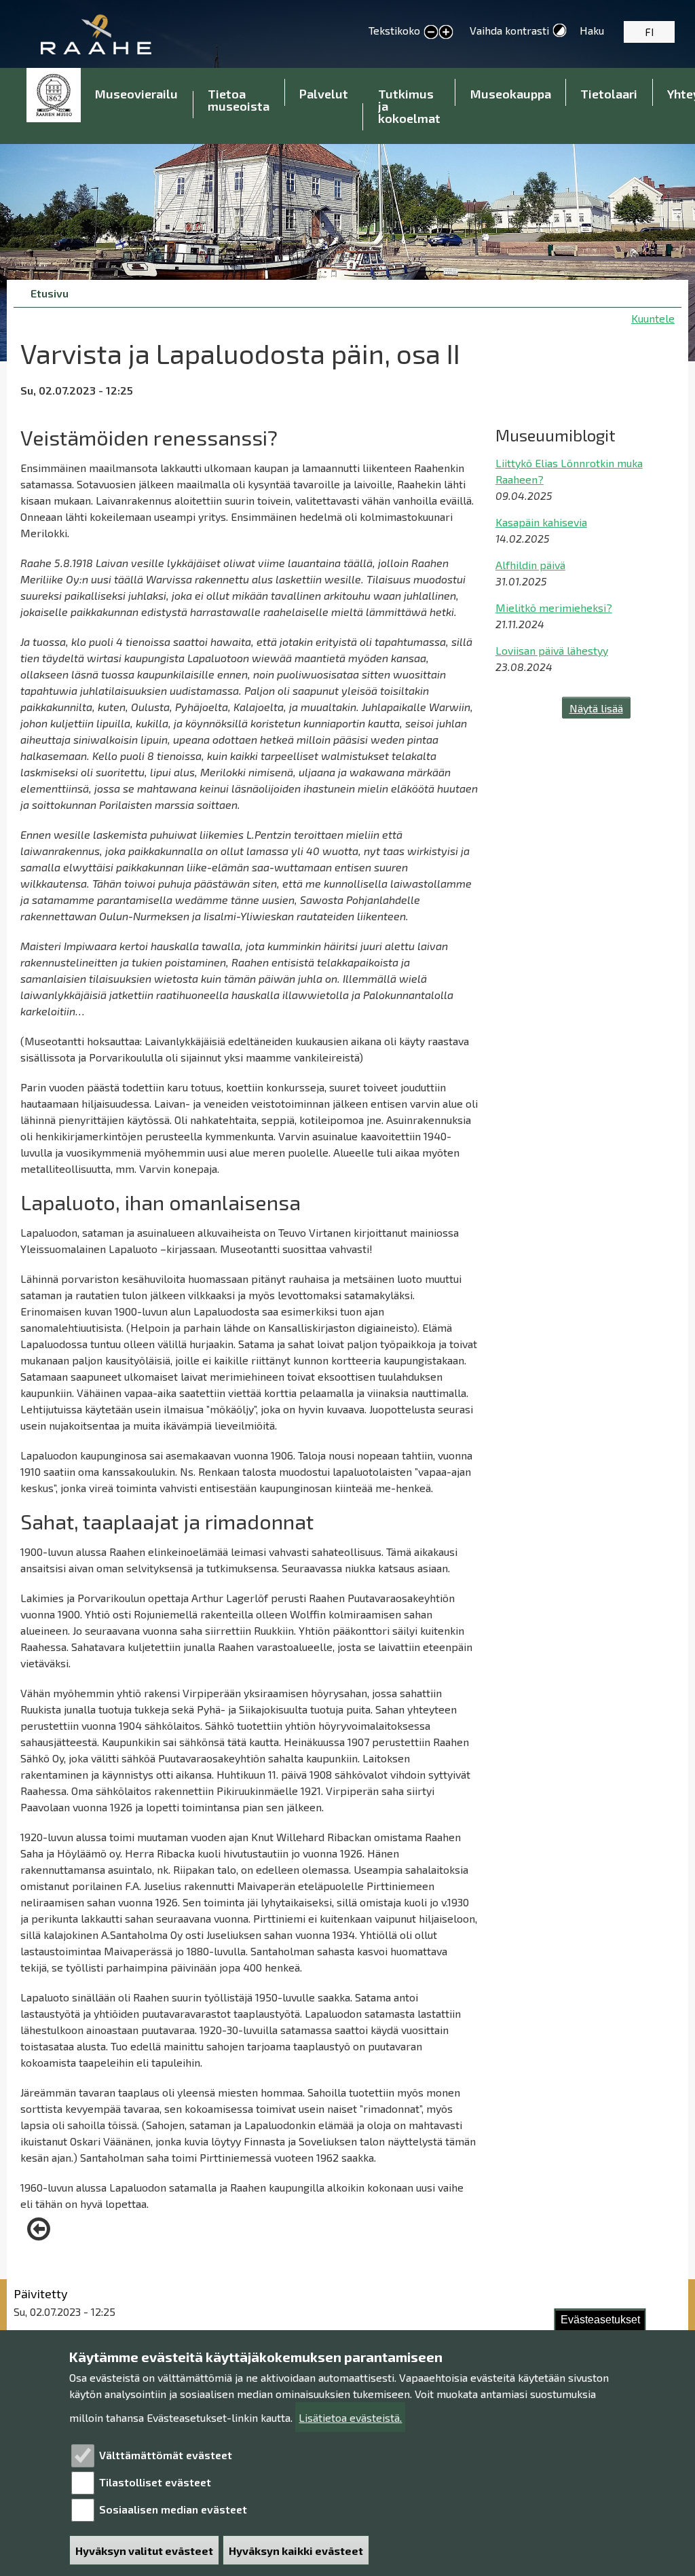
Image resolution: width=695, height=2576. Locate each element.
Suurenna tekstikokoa (446, 33)
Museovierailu (136, 94)
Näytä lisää (596, 708)
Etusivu (54, 95)
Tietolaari (609, 94)
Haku (592, 30)
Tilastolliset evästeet (155, 2482)
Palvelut (324, 94)
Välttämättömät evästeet (166, 2455)
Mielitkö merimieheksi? (554, 607)
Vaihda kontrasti (509, 30)
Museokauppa (511, 94)
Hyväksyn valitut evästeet (144, 2551)
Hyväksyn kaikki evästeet (296, 2551)
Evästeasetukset (600, 2320)
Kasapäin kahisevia (541, 522)
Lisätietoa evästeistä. (350, 2417)
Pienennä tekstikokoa (431, 33)
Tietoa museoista (239, 100)
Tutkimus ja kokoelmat (409, 106)
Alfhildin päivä (530, 565)
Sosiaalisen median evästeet (173, 2509)
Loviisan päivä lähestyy (552, 650)
